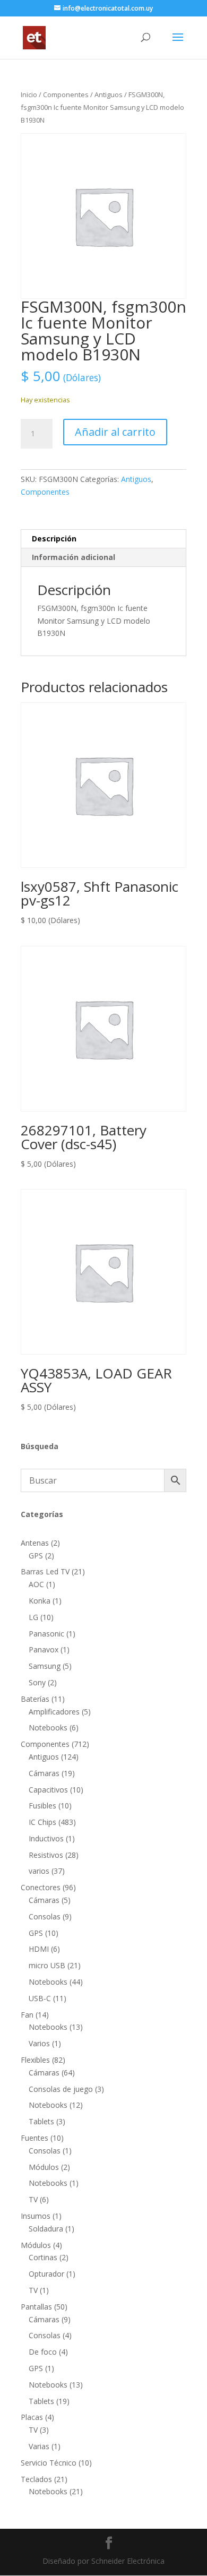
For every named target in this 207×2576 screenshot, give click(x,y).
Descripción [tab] (54, 539)
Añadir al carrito (115, 432)
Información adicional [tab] (74, 557)
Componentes (66, 94)
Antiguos (109, 94)
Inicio (29, 94)
